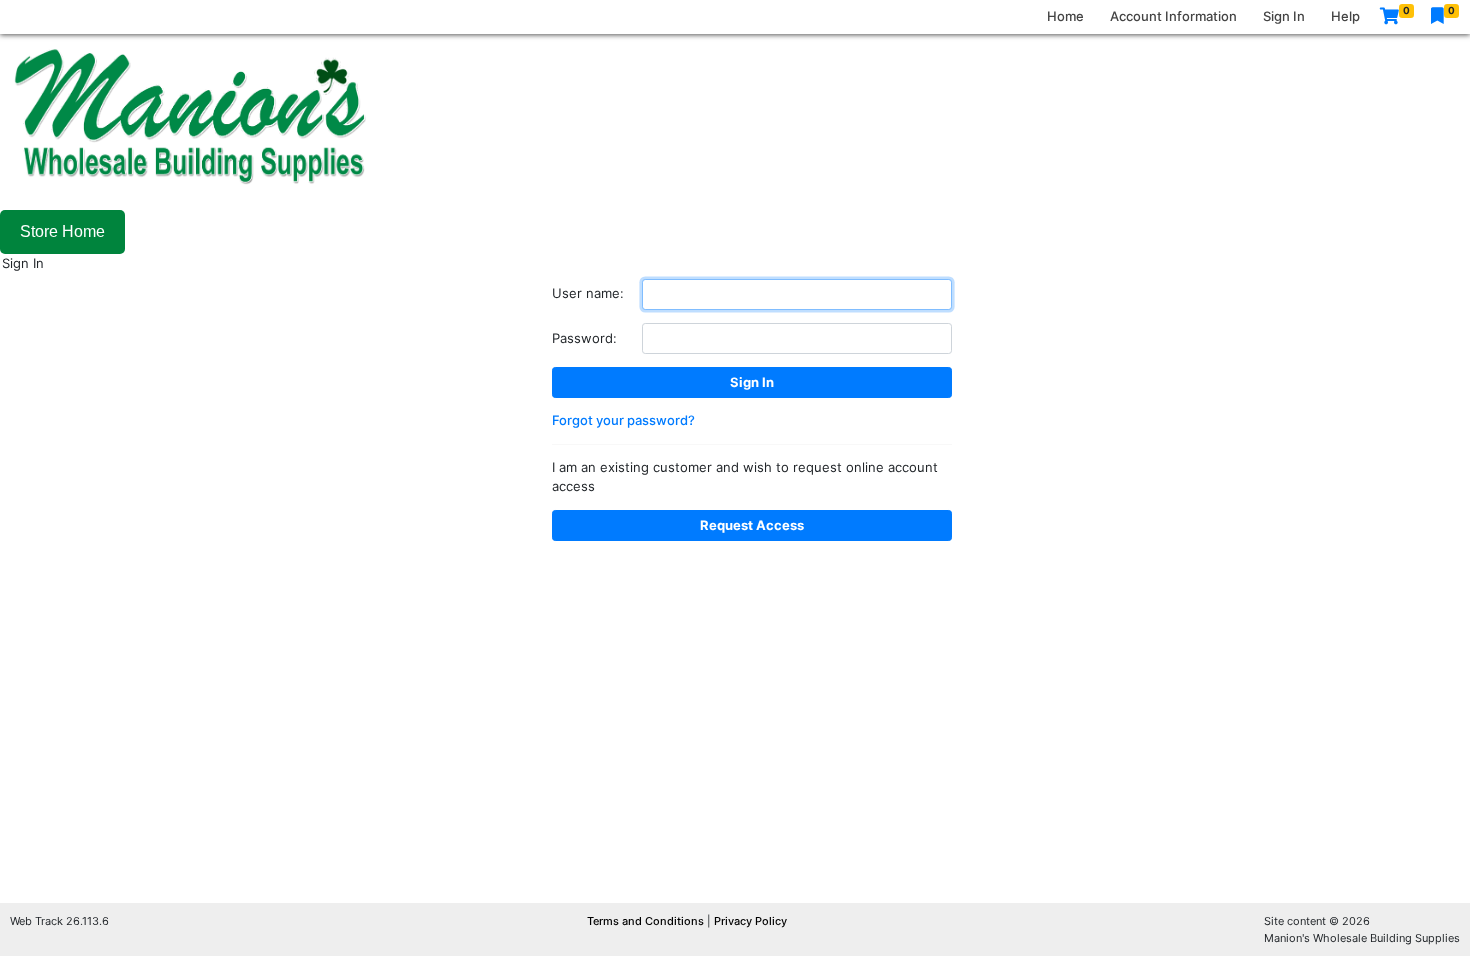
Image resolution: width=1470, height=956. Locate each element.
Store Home (62, 231)
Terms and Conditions (647, 921)
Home (1065, 16)
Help (1345, 16)
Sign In (1284, 16)
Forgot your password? (623, 420)
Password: (584, 338)
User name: (588, 293)
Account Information (1173, 16)
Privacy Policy (750, 921)
